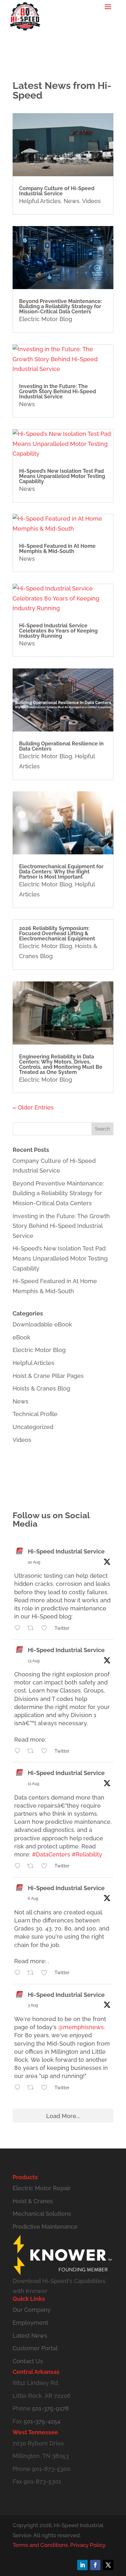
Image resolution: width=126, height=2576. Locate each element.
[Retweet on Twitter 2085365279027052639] (32, 1973)
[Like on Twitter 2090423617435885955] (46, 1629)
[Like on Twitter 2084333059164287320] (46, 2088)
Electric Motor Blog (46, 319)
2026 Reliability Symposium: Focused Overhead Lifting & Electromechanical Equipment (57, 933)
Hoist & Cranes (33, 2201)
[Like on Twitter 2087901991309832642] (46, 1752)
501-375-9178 (50, 2408)
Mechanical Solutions (42, 2214)
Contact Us (28, 2361)
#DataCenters (51, 1854)
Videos (91, 201)
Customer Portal (35, 2348)
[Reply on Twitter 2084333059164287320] (19, 2088)
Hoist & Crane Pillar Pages (48, 1376)
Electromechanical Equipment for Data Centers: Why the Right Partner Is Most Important (61, 872)
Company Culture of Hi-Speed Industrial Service (57, 191)
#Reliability (87, 1854)
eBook (21, 1337)
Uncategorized (33, 1427)
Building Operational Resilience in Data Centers (61, 746)
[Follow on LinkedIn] (82, 2565)
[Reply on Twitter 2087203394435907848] (19, 1867)
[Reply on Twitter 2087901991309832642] (19, 1752)
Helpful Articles (40, 201)
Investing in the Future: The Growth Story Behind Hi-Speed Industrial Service (58, 391)
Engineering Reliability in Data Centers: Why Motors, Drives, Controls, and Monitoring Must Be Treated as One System (61, 1064)
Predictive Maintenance (45, 2227)
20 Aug (34, 1562)
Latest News (30, 2336)
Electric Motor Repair (42, 2188)
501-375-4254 (42, 2421)
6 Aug (33, 1899)
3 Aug (33, 2005)
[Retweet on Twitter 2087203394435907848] (32, 1867)
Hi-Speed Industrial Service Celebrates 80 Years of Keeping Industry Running (58, 631)
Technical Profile (35, 1414)
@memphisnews (81, 2027)
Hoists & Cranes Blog (41, 1388)
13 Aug (34, 1661)
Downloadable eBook (42, 1324)
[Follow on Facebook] (95, 2565)
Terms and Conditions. (41, 2545)
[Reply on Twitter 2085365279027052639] (19, 1973)
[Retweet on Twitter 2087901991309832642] (32, 1752)
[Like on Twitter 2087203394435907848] (46, 1867)
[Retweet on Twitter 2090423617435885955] (32, 1629)
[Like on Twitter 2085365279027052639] (46, 1973)
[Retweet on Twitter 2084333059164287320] (32, 2088)
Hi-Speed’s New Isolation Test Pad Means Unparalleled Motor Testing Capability (62, 476)
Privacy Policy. (88, 2545)
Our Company (32, 2310)
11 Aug (33, 1784)
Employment (30, 2323)
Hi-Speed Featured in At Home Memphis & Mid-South (57, 549)
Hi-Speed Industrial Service (66, 1551)
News (72, 201)
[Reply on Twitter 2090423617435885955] (19, 1629)
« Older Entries (33, 1107)
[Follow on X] (108, 2565)
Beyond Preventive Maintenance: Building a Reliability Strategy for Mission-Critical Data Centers (61, 306)
